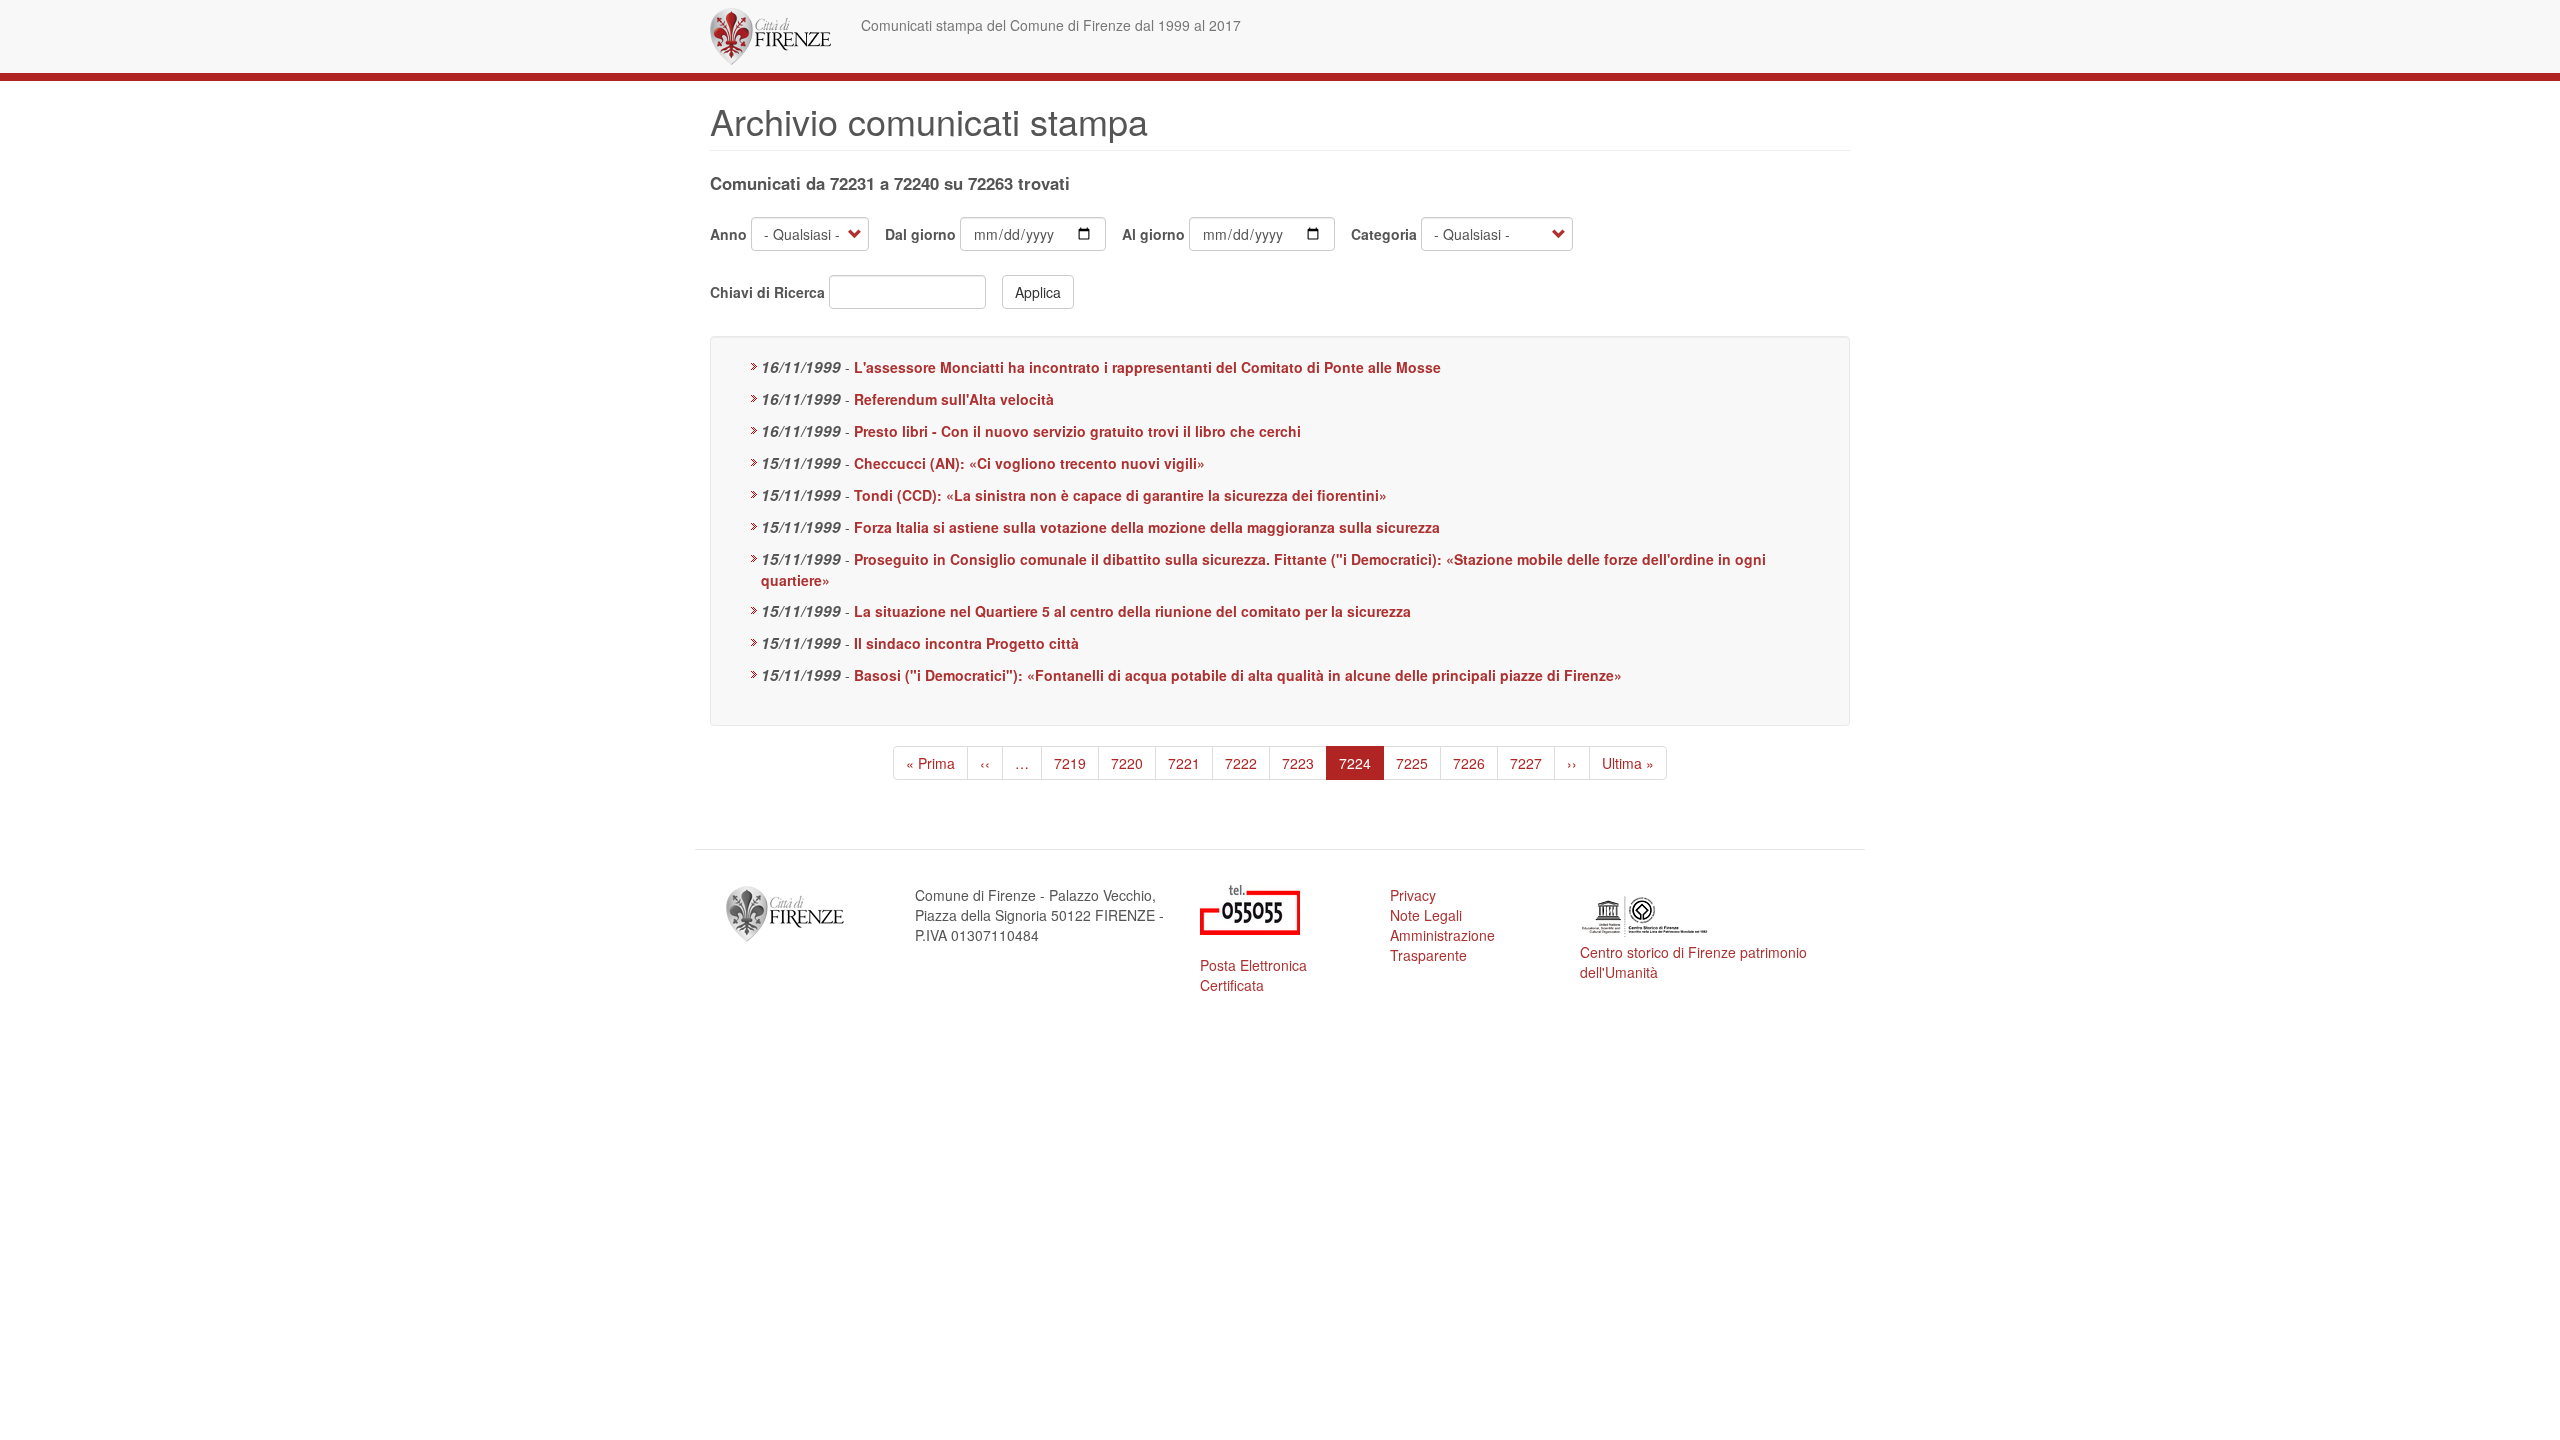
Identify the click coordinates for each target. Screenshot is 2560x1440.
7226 (1469, 763)
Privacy (1413, 895)
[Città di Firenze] (778, 36)
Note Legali (1426, 915)
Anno (728, 234)
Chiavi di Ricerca (767, 292)
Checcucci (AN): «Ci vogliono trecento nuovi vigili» (1029, 463)
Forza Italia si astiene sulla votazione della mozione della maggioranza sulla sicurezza (1147, 527)
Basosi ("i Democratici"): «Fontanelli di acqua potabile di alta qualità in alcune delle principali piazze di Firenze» (1238, 675)
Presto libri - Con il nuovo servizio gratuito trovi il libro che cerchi (1077, 431)
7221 (1184, 763)
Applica (1038, 292)
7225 (1412, 763)
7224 (1361, 766)
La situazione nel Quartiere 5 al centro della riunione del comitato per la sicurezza (1132, 611)
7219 (1070, 763)
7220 (1127, 763)
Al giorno (1153, 234)
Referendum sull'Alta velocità (954, 399)
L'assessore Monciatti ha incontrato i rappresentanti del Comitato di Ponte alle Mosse (1147, 367)
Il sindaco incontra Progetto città (966, 643)
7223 (1298, 763)
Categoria (1384, 234)
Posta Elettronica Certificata (1253, 975)
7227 (1526, 763)
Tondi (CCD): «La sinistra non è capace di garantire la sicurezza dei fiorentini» (1120, 495)
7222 (1241, 763)
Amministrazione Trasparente (1442, 945)
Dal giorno (920, 234)
